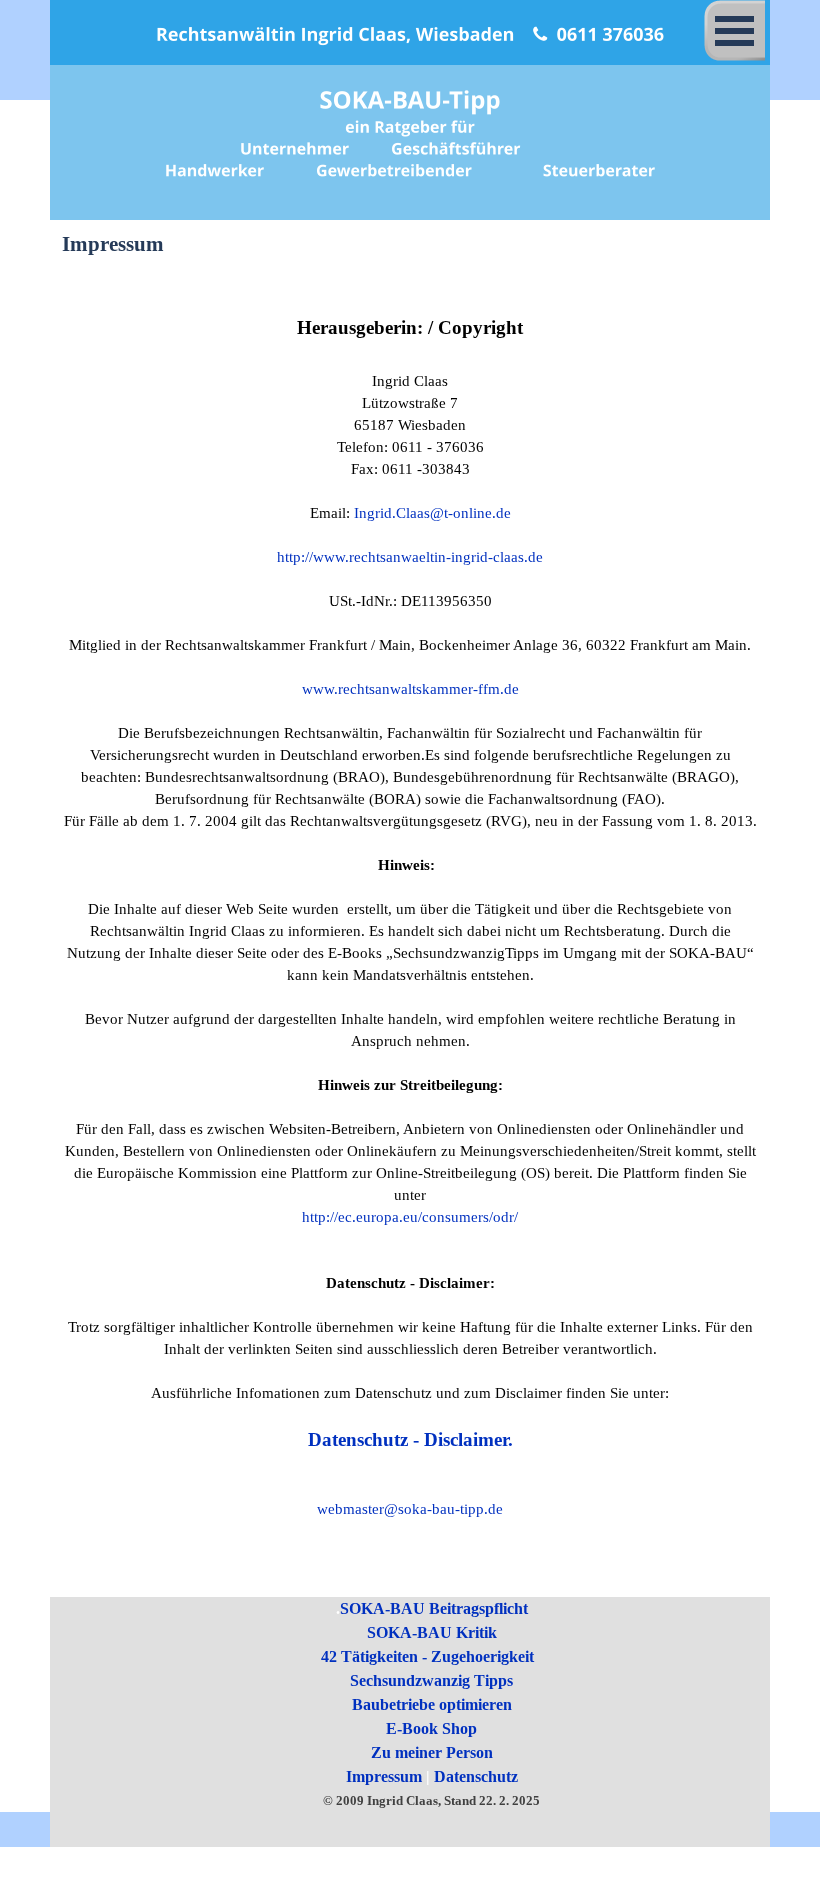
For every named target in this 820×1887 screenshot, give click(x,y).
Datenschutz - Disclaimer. (410, 1439)
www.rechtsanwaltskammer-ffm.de (410, 689)
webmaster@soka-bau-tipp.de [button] (410, 1509)
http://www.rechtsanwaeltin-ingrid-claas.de (410, 557)
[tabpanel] (410, 928)
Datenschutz (476, 1776)
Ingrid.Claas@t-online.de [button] (432, 513)
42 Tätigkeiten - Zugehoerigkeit (427, 1656)
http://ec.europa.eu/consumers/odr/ (410, 1217)
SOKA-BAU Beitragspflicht (434, 1608)
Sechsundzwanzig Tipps (431, 1680)
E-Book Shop (431, 1728)
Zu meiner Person (432, 1752)
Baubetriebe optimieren (432, 1704)
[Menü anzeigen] (734, 30)
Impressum (384, 1776)
